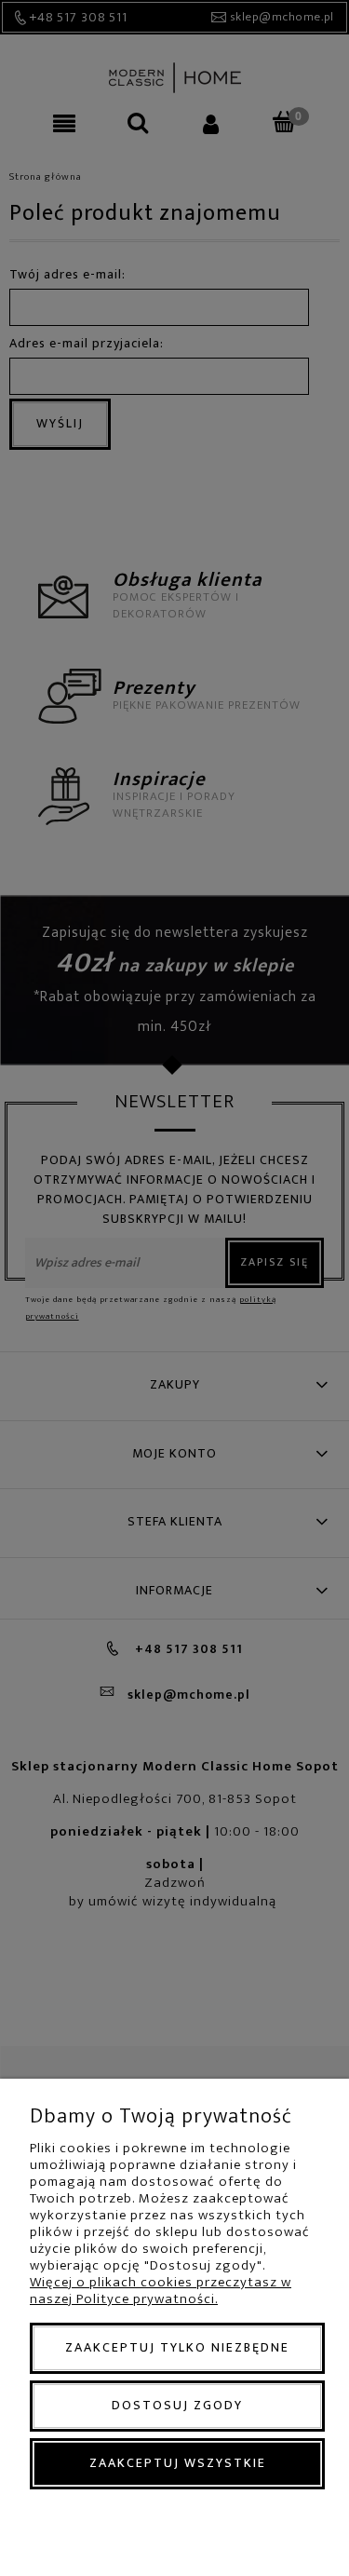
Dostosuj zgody (177, 2405)
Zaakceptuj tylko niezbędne (177, 2347)
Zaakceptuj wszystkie (178, 2463)
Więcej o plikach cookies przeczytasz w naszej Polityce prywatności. (161, 2291)
